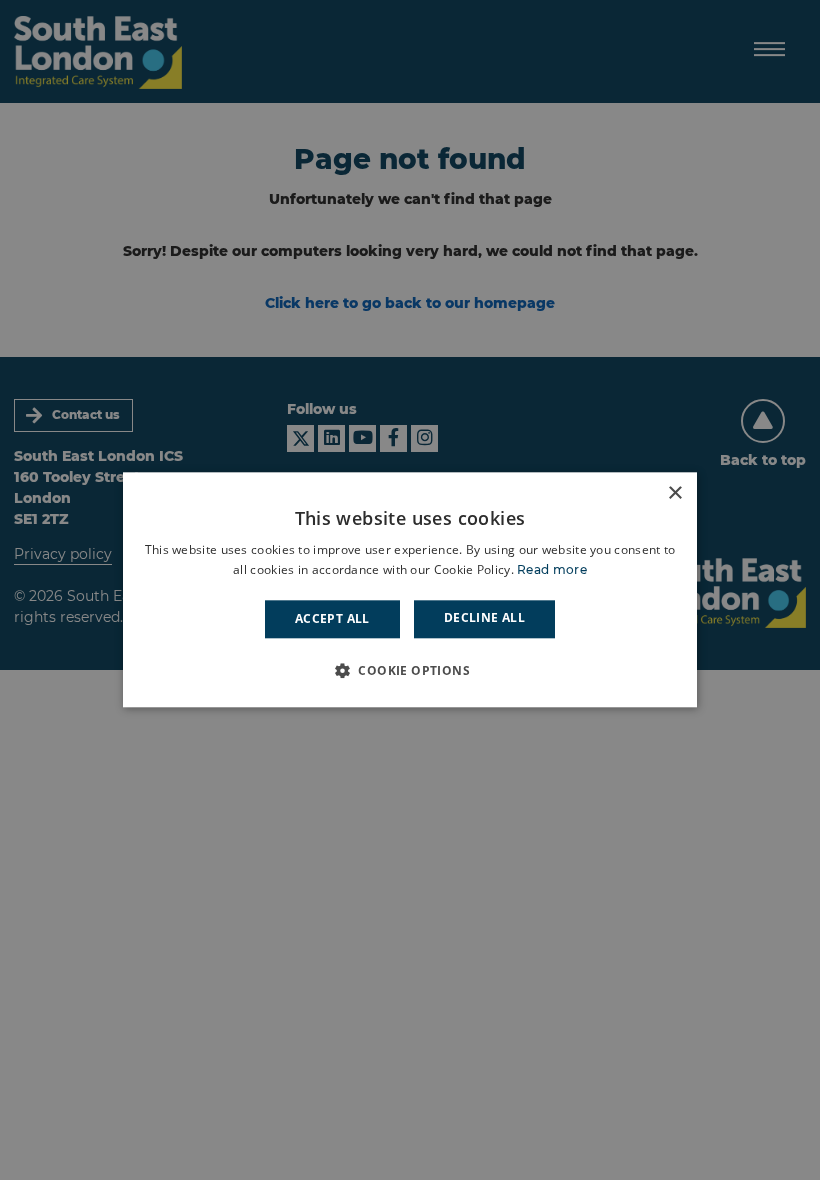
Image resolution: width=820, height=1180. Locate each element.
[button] (410, 671)
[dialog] (410, 589)
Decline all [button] (484, 617)
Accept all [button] (332, 618)
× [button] (674, 493)
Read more (552, 570)
